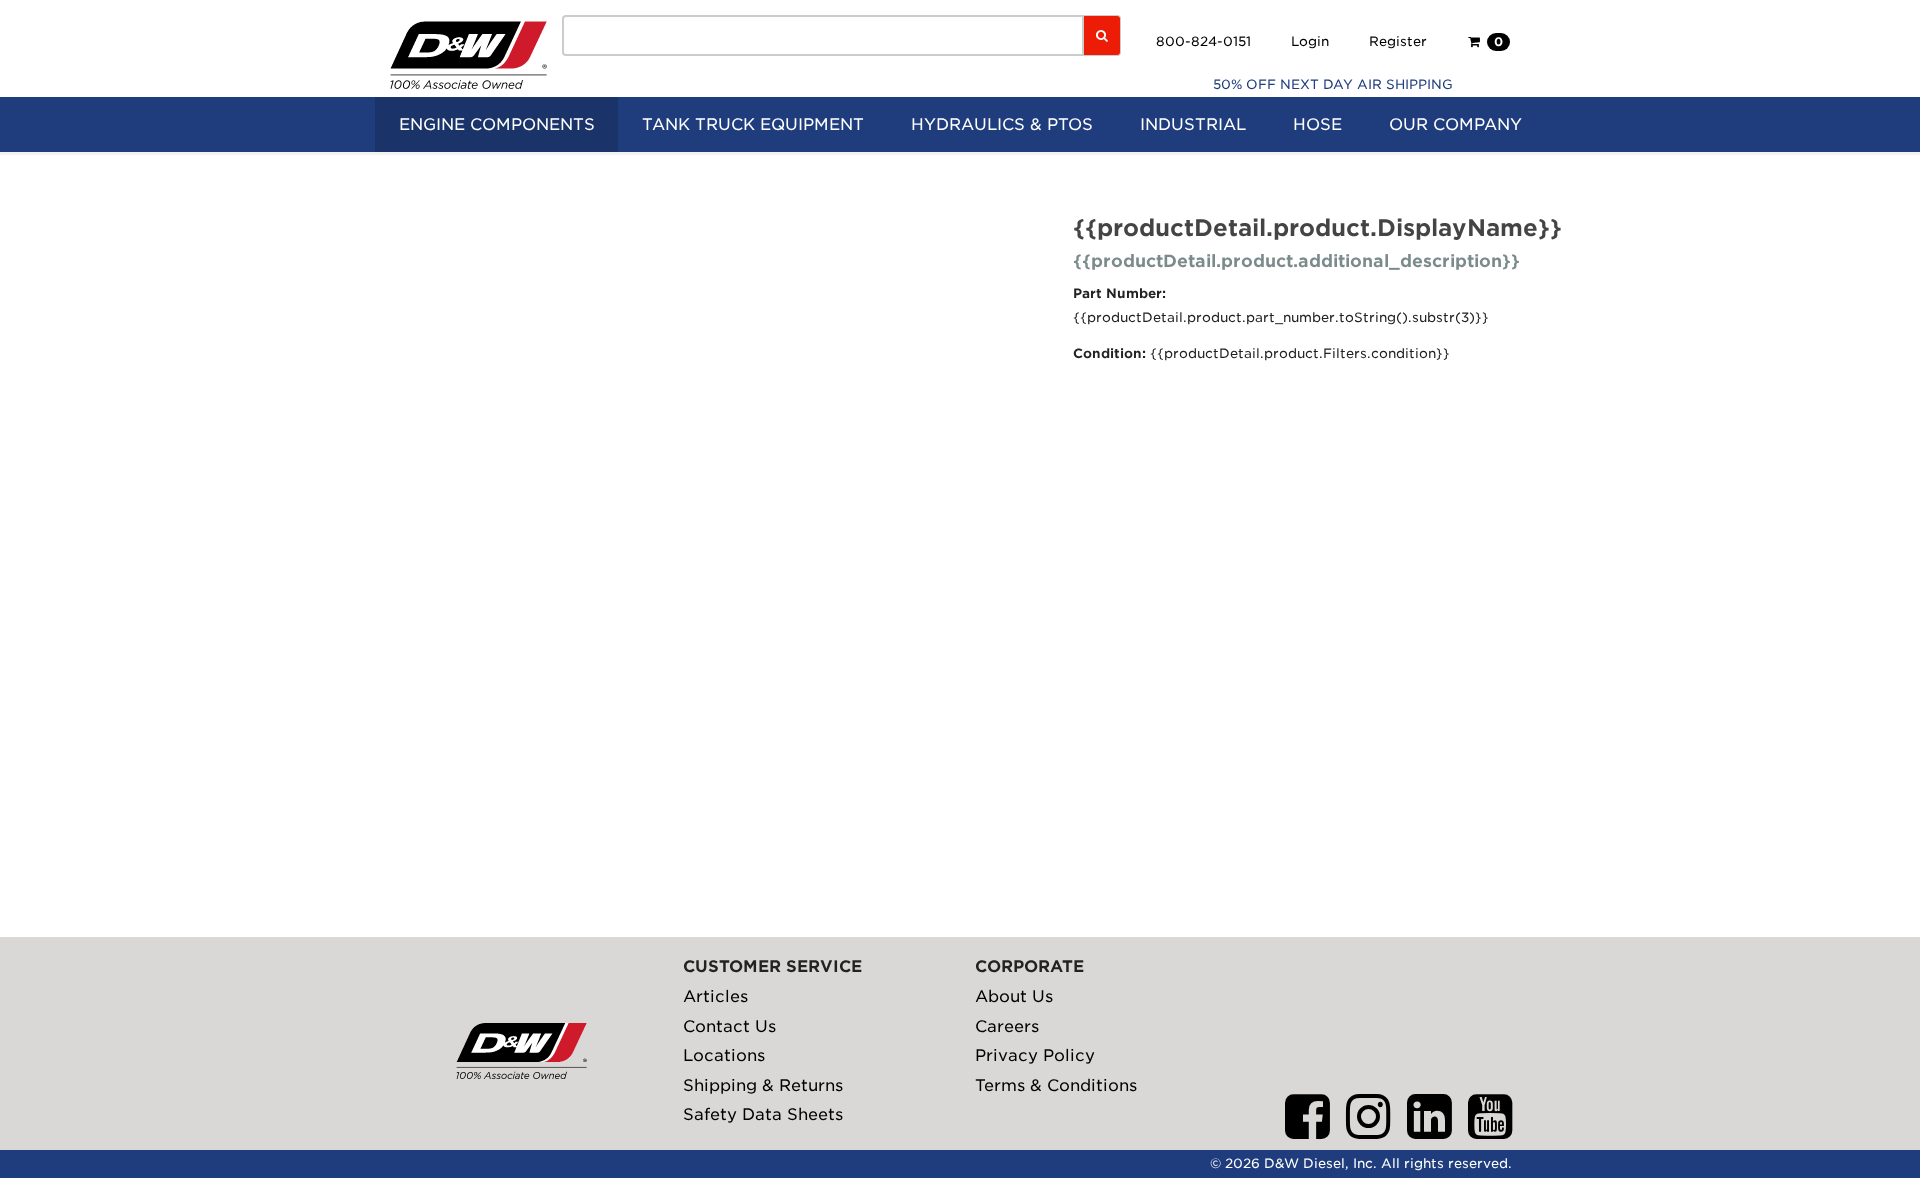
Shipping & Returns (763, 1085)
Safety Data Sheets (763, 1114)
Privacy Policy (1035, 1055)
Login (1310, 41)
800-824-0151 (1203, 41)
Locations (724, 1055)
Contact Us (729, 1026)
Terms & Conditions (1056, 1085)
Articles (715, 996)
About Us (1014, 996)
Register (1398, 41)
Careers (1007, 1026)
